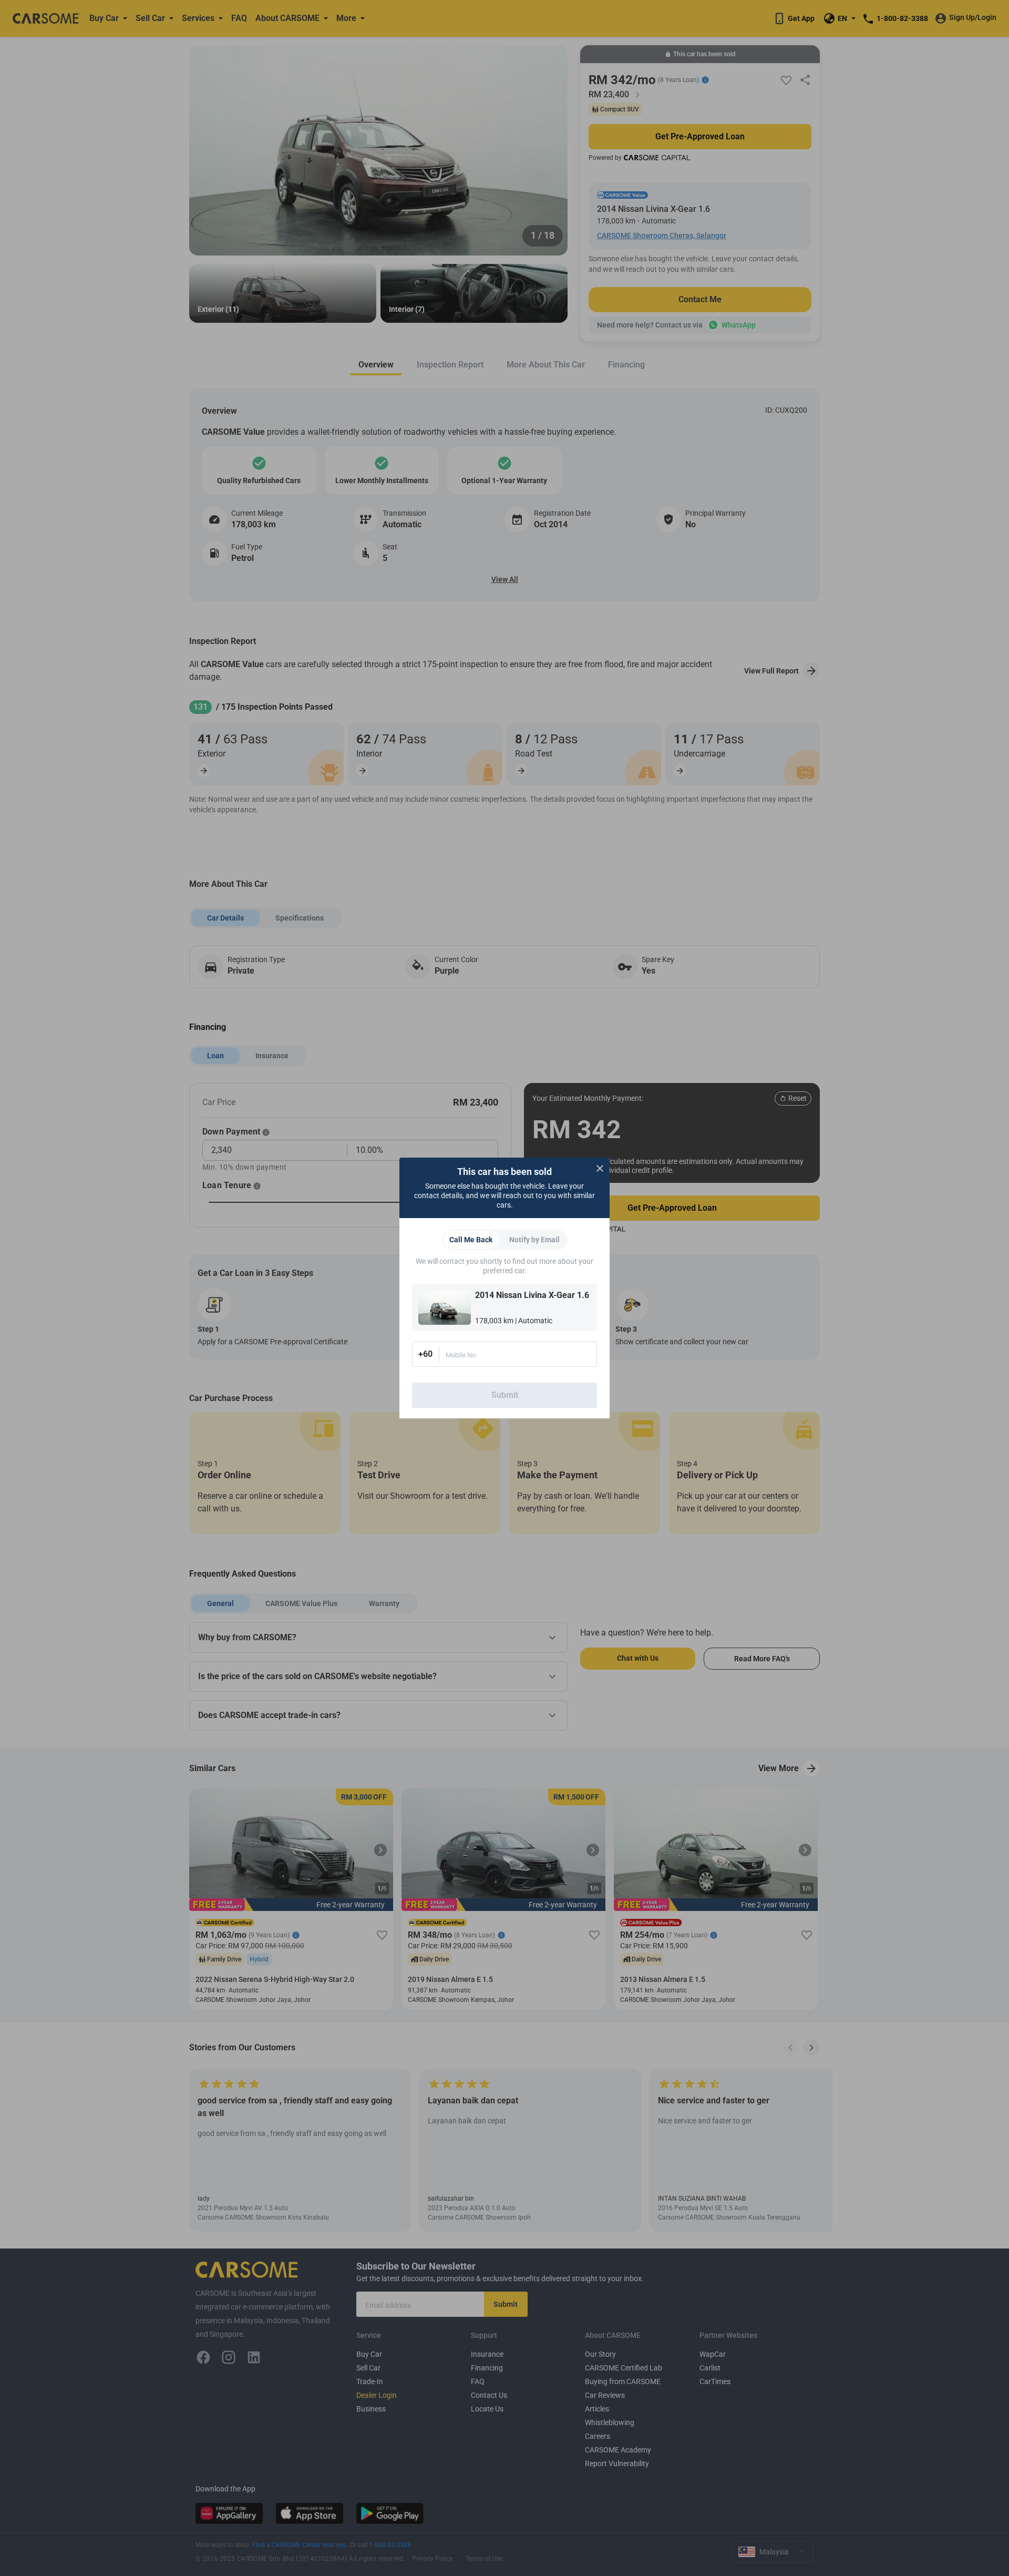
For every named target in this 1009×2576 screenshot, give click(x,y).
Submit (505, 1395)
